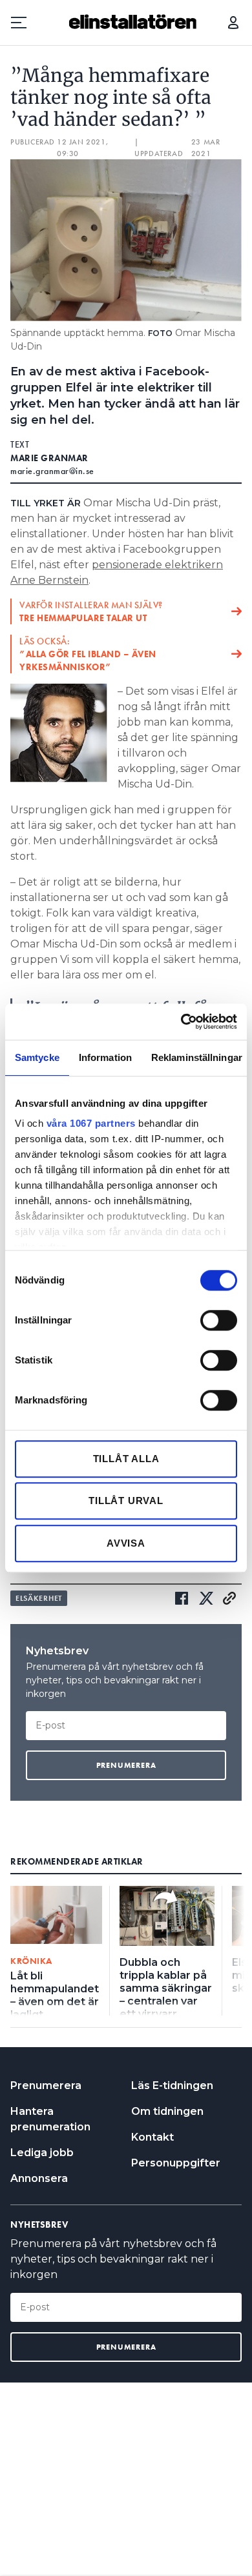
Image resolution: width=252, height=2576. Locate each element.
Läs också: (88, 654)
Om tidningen (167, 2111)
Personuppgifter (176, 2163)
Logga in (233, 23)
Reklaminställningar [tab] (197, 1057)
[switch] (219, 1320)
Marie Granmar (49, 458)
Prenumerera (46, 2086)
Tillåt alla (126, 1459)
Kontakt (152, 2137)
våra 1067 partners (91, 1123)
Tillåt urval (126, 1501)
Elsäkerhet (39, 1598)
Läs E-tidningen (172, 2086)
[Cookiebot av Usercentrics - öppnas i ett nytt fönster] (181, 1022)
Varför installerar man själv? (91, 611)
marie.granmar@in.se (52, 471)
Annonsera (39, 2178)
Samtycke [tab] (37, 1057)
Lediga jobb (42, 2153)
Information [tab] (105, 1057)
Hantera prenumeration (50, 2119)
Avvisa (126, 1543)
